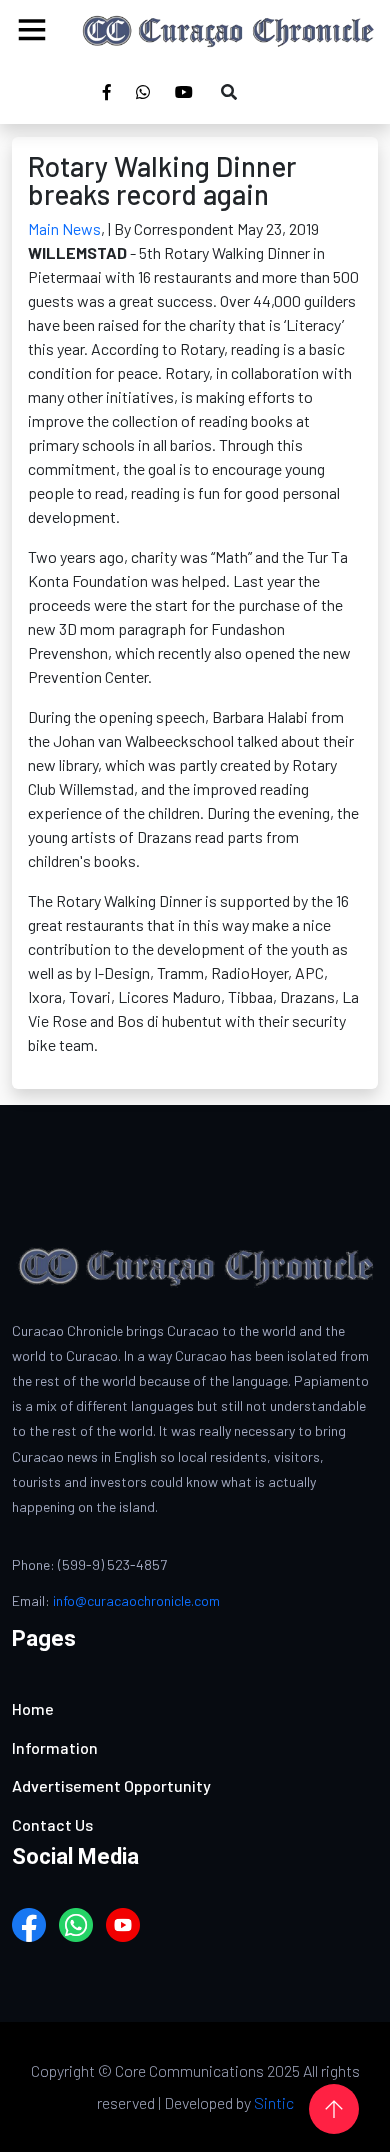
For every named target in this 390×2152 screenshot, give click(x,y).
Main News (64, 228)
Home (33, 1708)
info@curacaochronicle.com (136, 1600)
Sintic (274, 2102)
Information (55, 1747)
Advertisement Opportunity (111, 1785)
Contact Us (52, 1824)
